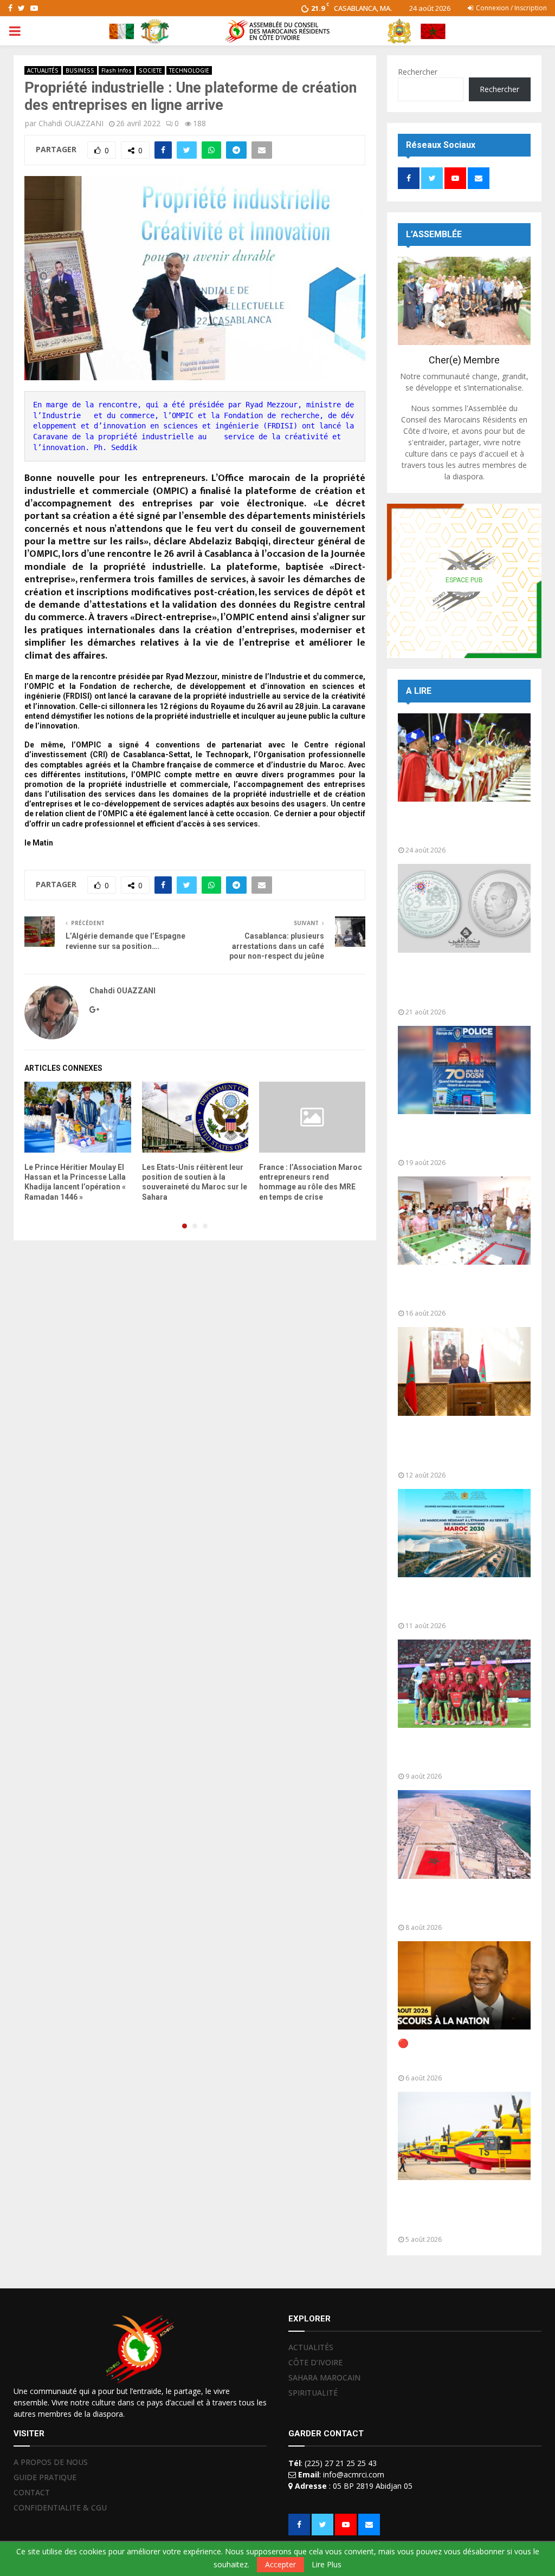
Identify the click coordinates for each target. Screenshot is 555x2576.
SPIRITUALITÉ (313, 2393)
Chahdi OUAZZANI (71, 123)
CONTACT (32, 2492)
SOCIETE (150, 70)
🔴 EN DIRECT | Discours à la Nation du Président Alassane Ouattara (459, 2054)
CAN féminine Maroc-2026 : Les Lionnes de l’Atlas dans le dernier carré (463, 1752)
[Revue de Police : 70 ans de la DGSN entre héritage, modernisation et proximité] (464, 1070)
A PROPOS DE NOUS (51, 2462)
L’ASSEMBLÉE (434, 234)
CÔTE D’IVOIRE (315, 2362)
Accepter (280, 2564)
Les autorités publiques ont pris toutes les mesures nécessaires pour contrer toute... (463, 1446)
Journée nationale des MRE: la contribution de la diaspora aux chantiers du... (461, 1602)
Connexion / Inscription (511, 8)
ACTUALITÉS (43, 70)
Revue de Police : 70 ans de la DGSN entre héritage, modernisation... (459, 1139)
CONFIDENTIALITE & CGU (60, 2507)
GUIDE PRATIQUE (45, 2477)
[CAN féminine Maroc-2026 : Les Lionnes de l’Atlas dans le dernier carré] (464, 1684)
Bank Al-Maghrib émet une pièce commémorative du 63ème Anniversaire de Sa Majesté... (452, 983)
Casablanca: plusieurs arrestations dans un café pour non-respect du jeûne (277, 946)
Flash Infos (117, 70)
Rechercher (418, 72)
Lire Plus (327, 2565)
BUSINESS (80, 70)
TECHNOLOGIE (189, 70)
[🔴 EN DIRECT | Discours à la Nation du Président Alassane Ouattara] (464, 1985)
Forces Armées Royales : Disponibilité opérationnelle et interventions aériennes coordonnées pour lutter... (460, 2210)
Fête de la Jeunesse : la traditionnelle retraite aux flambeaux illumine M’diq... (451, 826)
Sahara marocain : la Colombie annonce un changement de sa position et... (460, 1904)
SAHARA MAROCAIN (324, 2377)
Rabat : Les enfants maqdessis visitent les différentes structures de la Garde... (461, 1289)
